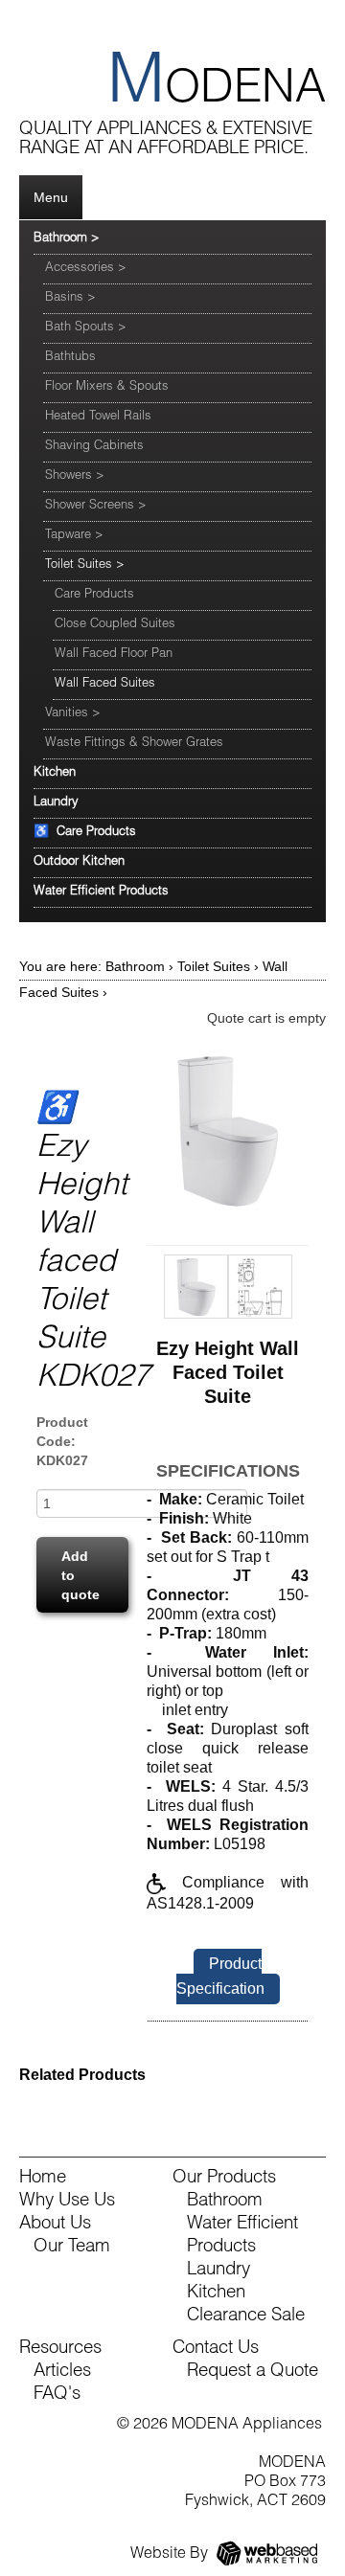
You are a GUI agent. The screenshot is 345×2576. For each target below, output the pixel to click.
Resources (60, 2349)
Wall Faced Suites (105, 684)
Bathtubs (70, 358)
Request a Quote (253, 2372)
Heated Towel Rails (98, 417)
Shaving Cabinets (94, 447)
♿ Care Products (85, 833)
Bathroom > (67, 239)
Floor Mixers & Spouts (107, 387)
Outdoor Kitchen (79, 862)
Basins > (70, 298)
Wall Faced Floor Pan (114, 655)
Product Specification (220, 1976)
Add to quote (80, 1575)
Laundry (56, 803)
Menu (51, 197)
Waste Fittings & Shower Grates (134, 744)
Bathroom (135, 966)
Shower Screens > (96, 506)
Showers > (75, 476)
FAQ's (57, 2395)
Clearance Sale (246, 2316)
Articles (62, 2372)
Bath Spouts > (86, 328)
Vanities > (73, 714)
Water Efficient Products (101, 892)
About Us (55, 2225)
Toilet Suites (214, 966)
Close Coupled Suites (115, 625)
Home (43, 2179)
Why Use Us (67, 2202)
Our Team (72, 2248)
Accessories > (86, 269)
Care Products (94, 595)
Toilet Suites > (85, 565)
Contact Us (216, 2349)
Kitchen (55, 773)
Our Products (224, 2179)
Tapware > (74, 536)
